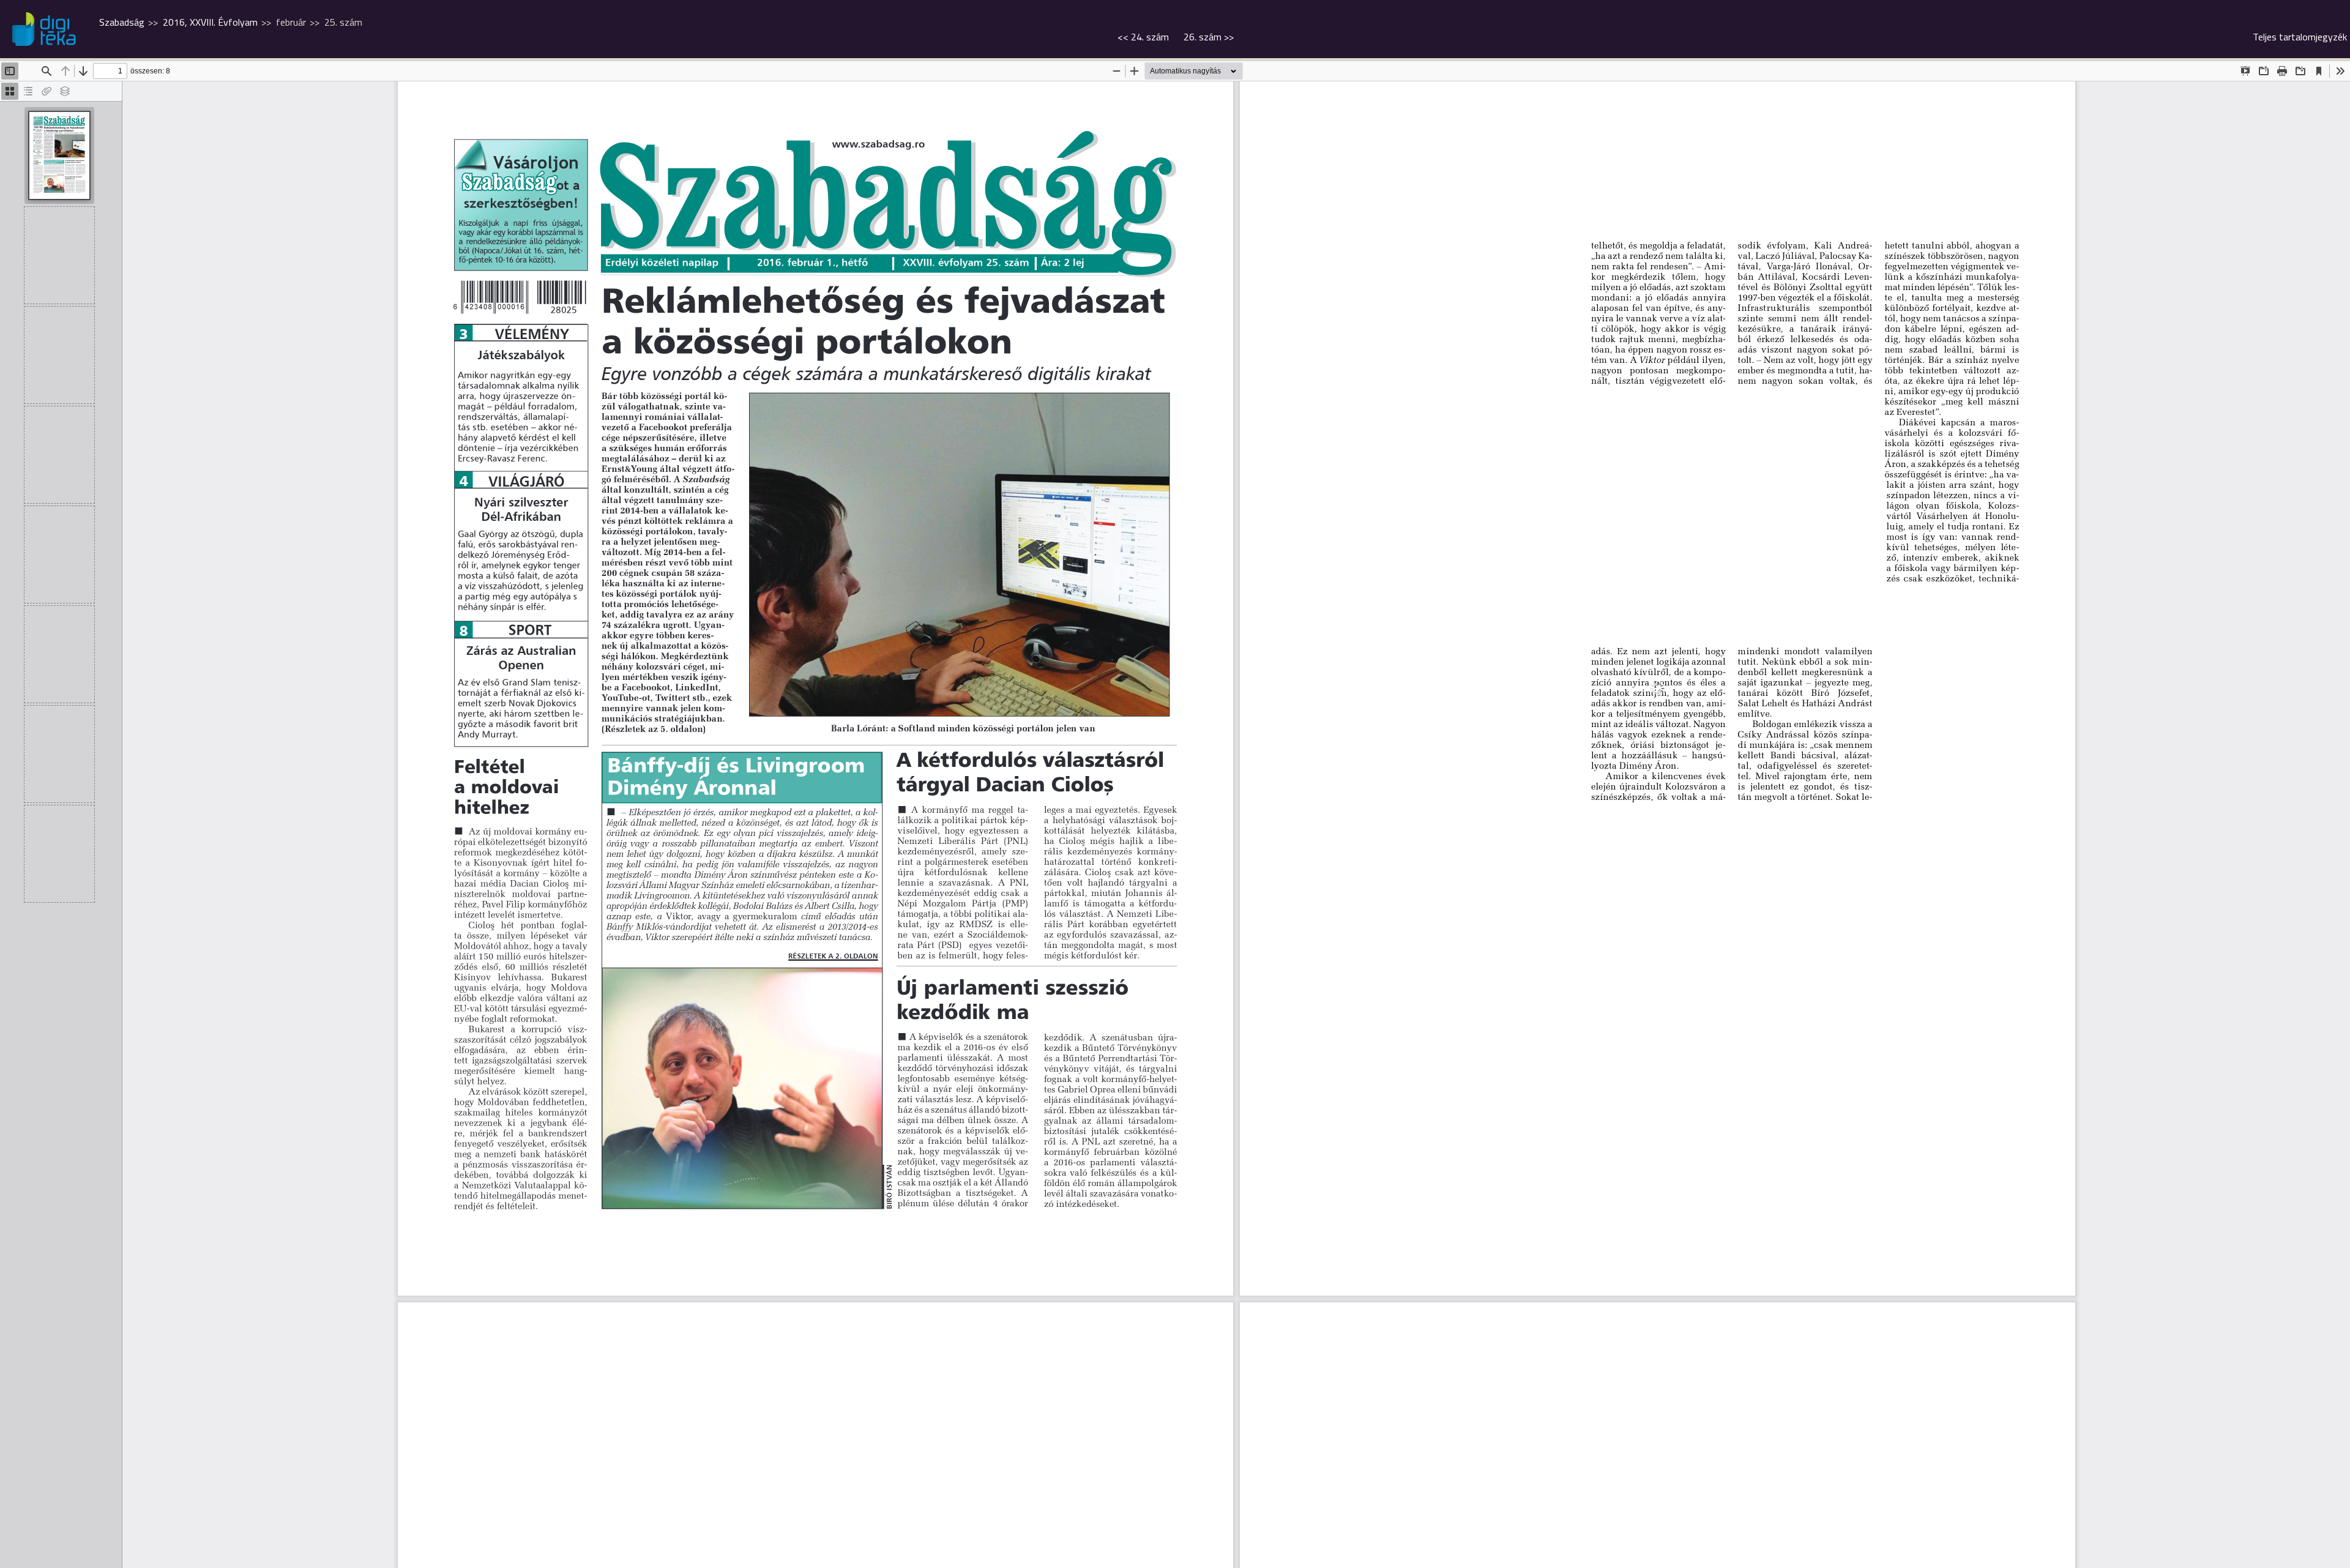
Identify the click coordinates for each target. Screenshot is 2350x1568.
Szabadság (122, 22)
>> (1209, 37)
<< (1143, 37)
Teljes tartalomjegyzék (2300, 37)
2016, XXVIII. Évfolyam (210, 22)
